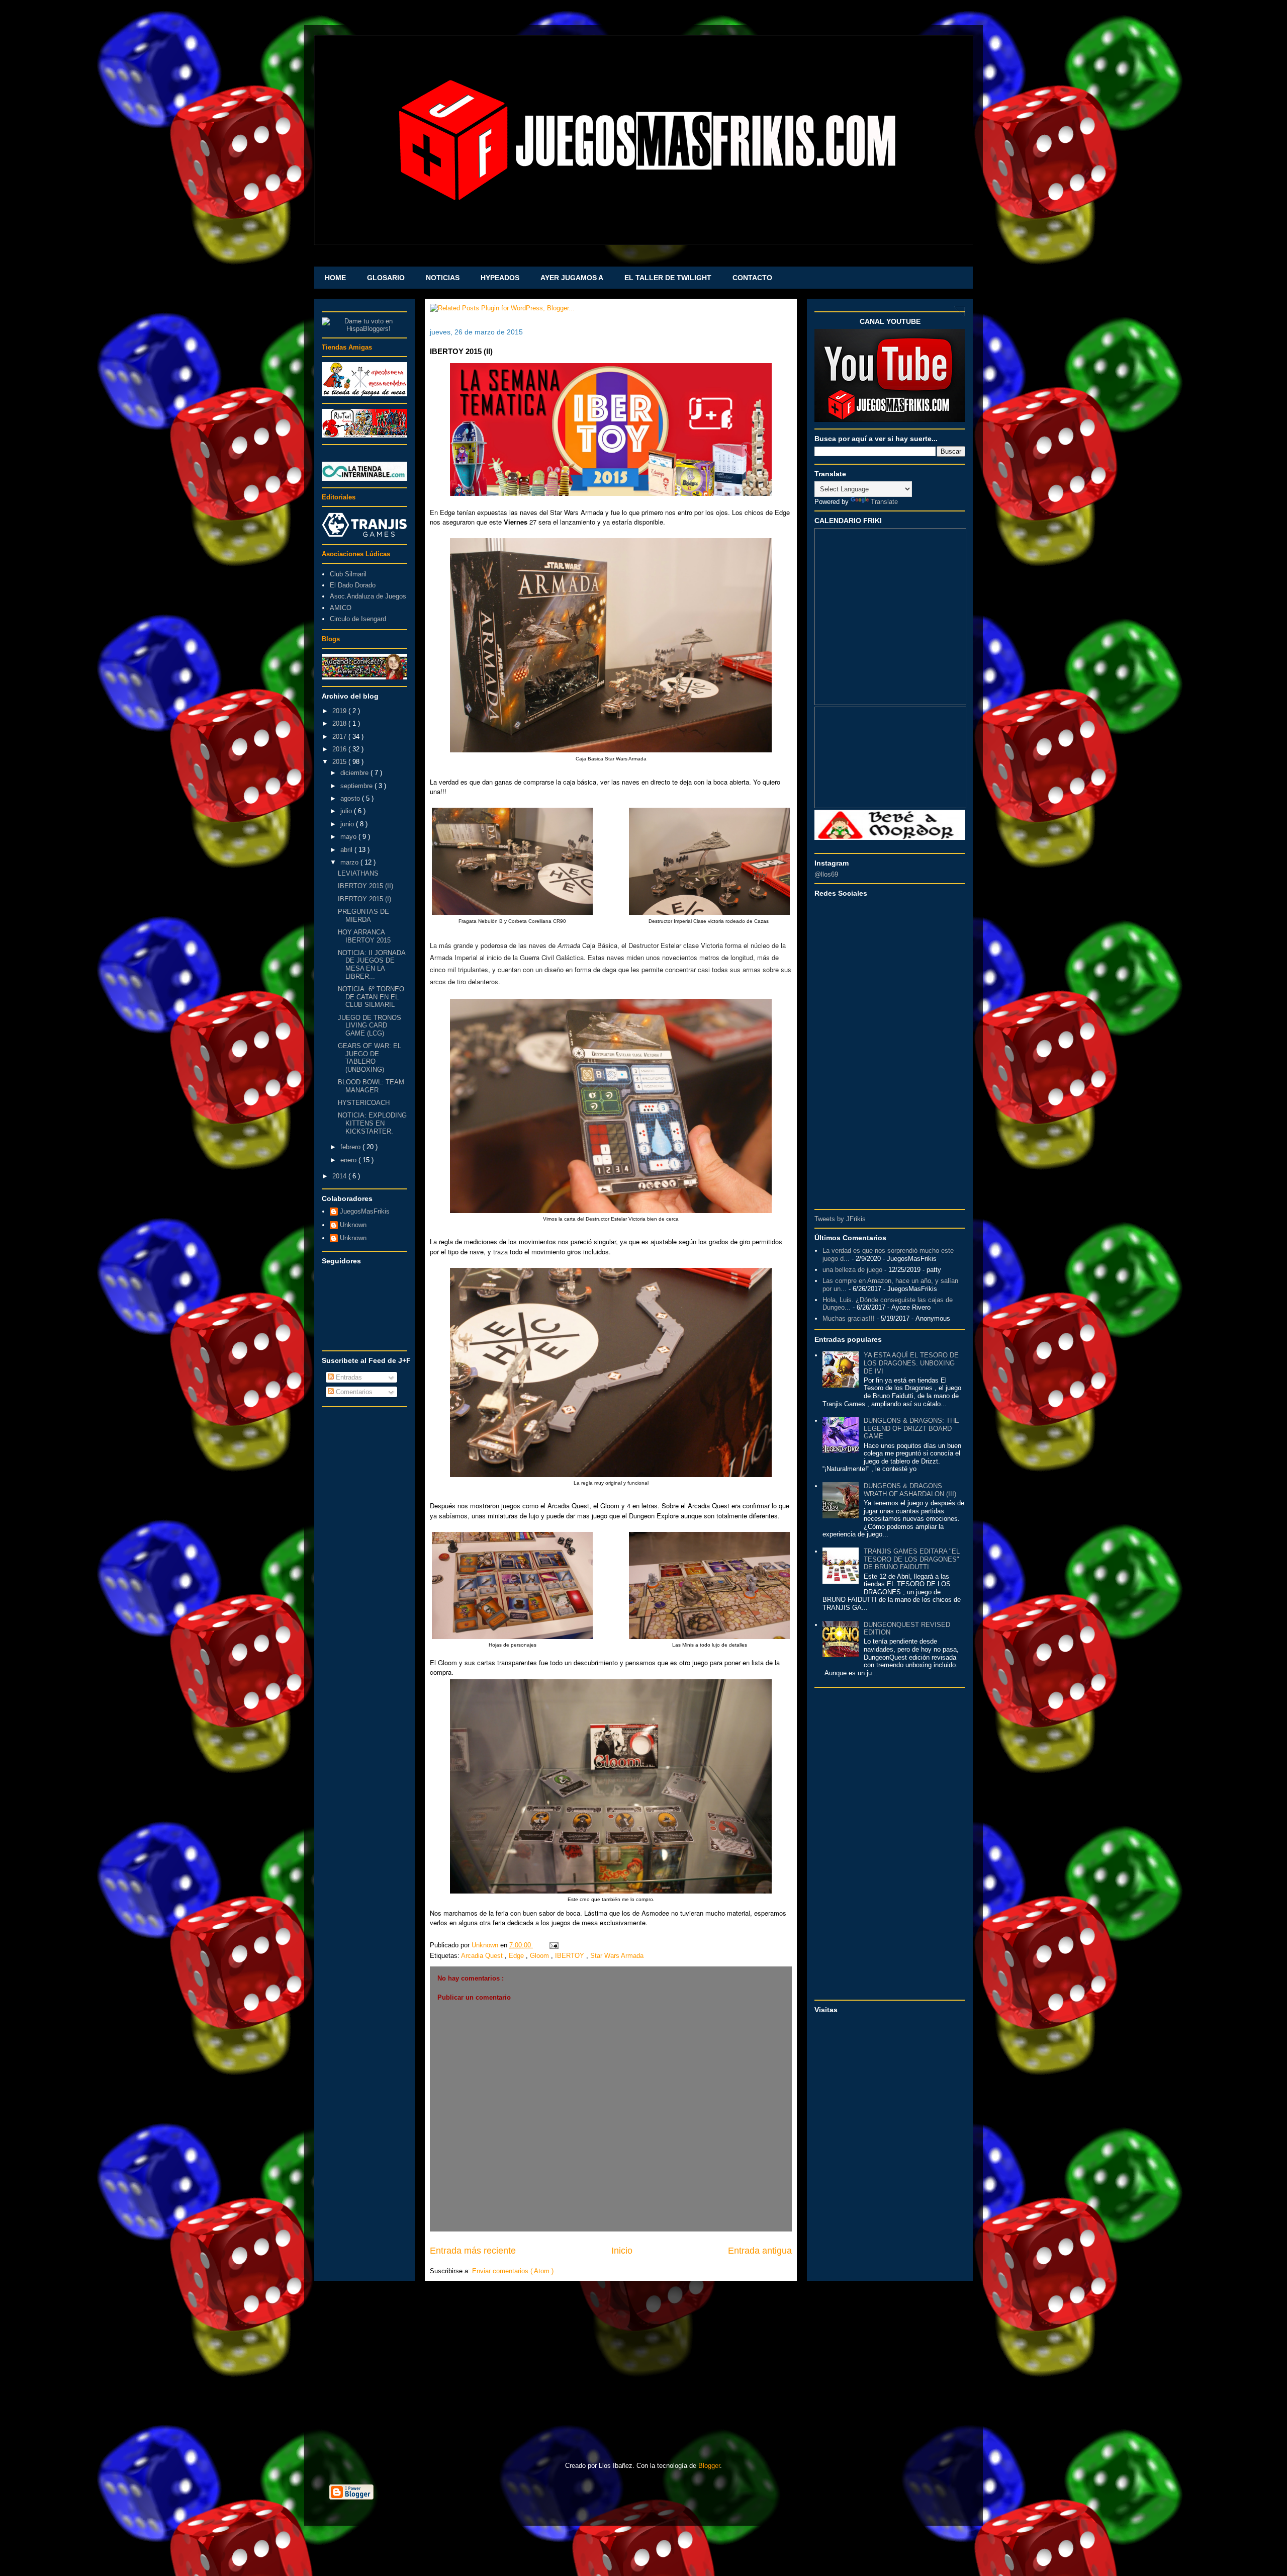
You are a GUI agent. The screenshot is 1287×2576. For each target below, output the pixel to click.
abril (347, 850)
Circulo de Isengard (358, 619)
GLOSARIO (386, 278)
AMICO (341, 608)
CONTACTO (752, 278)
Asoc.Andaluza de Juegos (368, 596)
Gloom (540, 1956)
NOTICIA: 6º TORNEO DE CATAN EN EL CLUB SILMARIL (371, 997)
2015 (340, 762)
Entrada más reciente (473, 2251)
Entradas (348, 1377)
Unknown (353, 1225)
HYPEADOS (500, 278)
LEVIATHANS (358, 873)
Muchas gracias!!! (849, 1318)
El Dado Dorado (353, 585)
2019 (340, 711)
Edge (517, 1956)
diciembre (355, 773)
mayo (349, 837)
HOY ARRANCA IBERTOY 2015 (364, 936)
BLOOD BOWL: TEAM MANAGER (371, 1086)
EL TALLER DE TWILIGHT (668, 278)
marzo (350, 862)
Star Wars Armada (617, 1956)
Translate (884, 502)
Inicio (622, 2251)
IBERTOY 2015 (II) (365, 886)
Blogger (709, 2466)
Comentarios (353, 1392)
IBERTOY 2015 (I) (364, 899)
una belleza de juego (852, 1270)
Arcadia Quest (483, 1956)
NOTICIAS (443, 278)
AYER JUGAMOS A (572, 278)
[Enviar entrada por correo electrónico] (552, 1945)
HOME (335, 278)
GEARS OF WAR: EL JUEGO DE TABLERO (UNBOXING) (370, 1058)
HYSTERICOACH (364, 1103)
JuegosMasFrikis (365, 1211)
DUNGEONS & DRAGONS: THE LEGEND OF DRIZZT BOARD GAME (911, 1428)
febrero (351, 1147)
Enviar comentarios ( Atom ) (513, 2271)
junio (348, 824)
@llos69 (826, 874)
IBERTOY (571, 1956)
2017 (340, 737)
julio (347, 811)
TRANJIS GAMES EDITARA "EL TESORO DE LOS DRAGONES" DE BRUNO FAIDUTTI (912, 1559)
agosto (351, 798)
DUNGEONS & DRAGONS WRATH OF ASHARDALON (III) (910, 1490)
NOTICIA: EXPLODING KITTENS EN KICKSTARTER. (372, 1123)
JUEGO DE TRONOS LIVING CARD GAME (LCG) (370, 1025)
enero (349, 1160)
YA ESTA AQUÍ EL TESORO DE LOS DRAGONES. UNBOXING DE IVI (911, 1363)
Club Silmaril (348, 574)
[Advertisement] (364, 1563)
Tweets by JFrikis (840, 1219)
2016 (340, 749)
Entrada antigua (760, 2251)
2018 (340, 723)
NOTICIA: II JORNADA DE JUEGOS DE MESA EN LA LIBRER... (372, 965)
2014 (340, 1176)
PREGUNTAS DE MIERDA (363, 916)
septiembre (357, 786)
